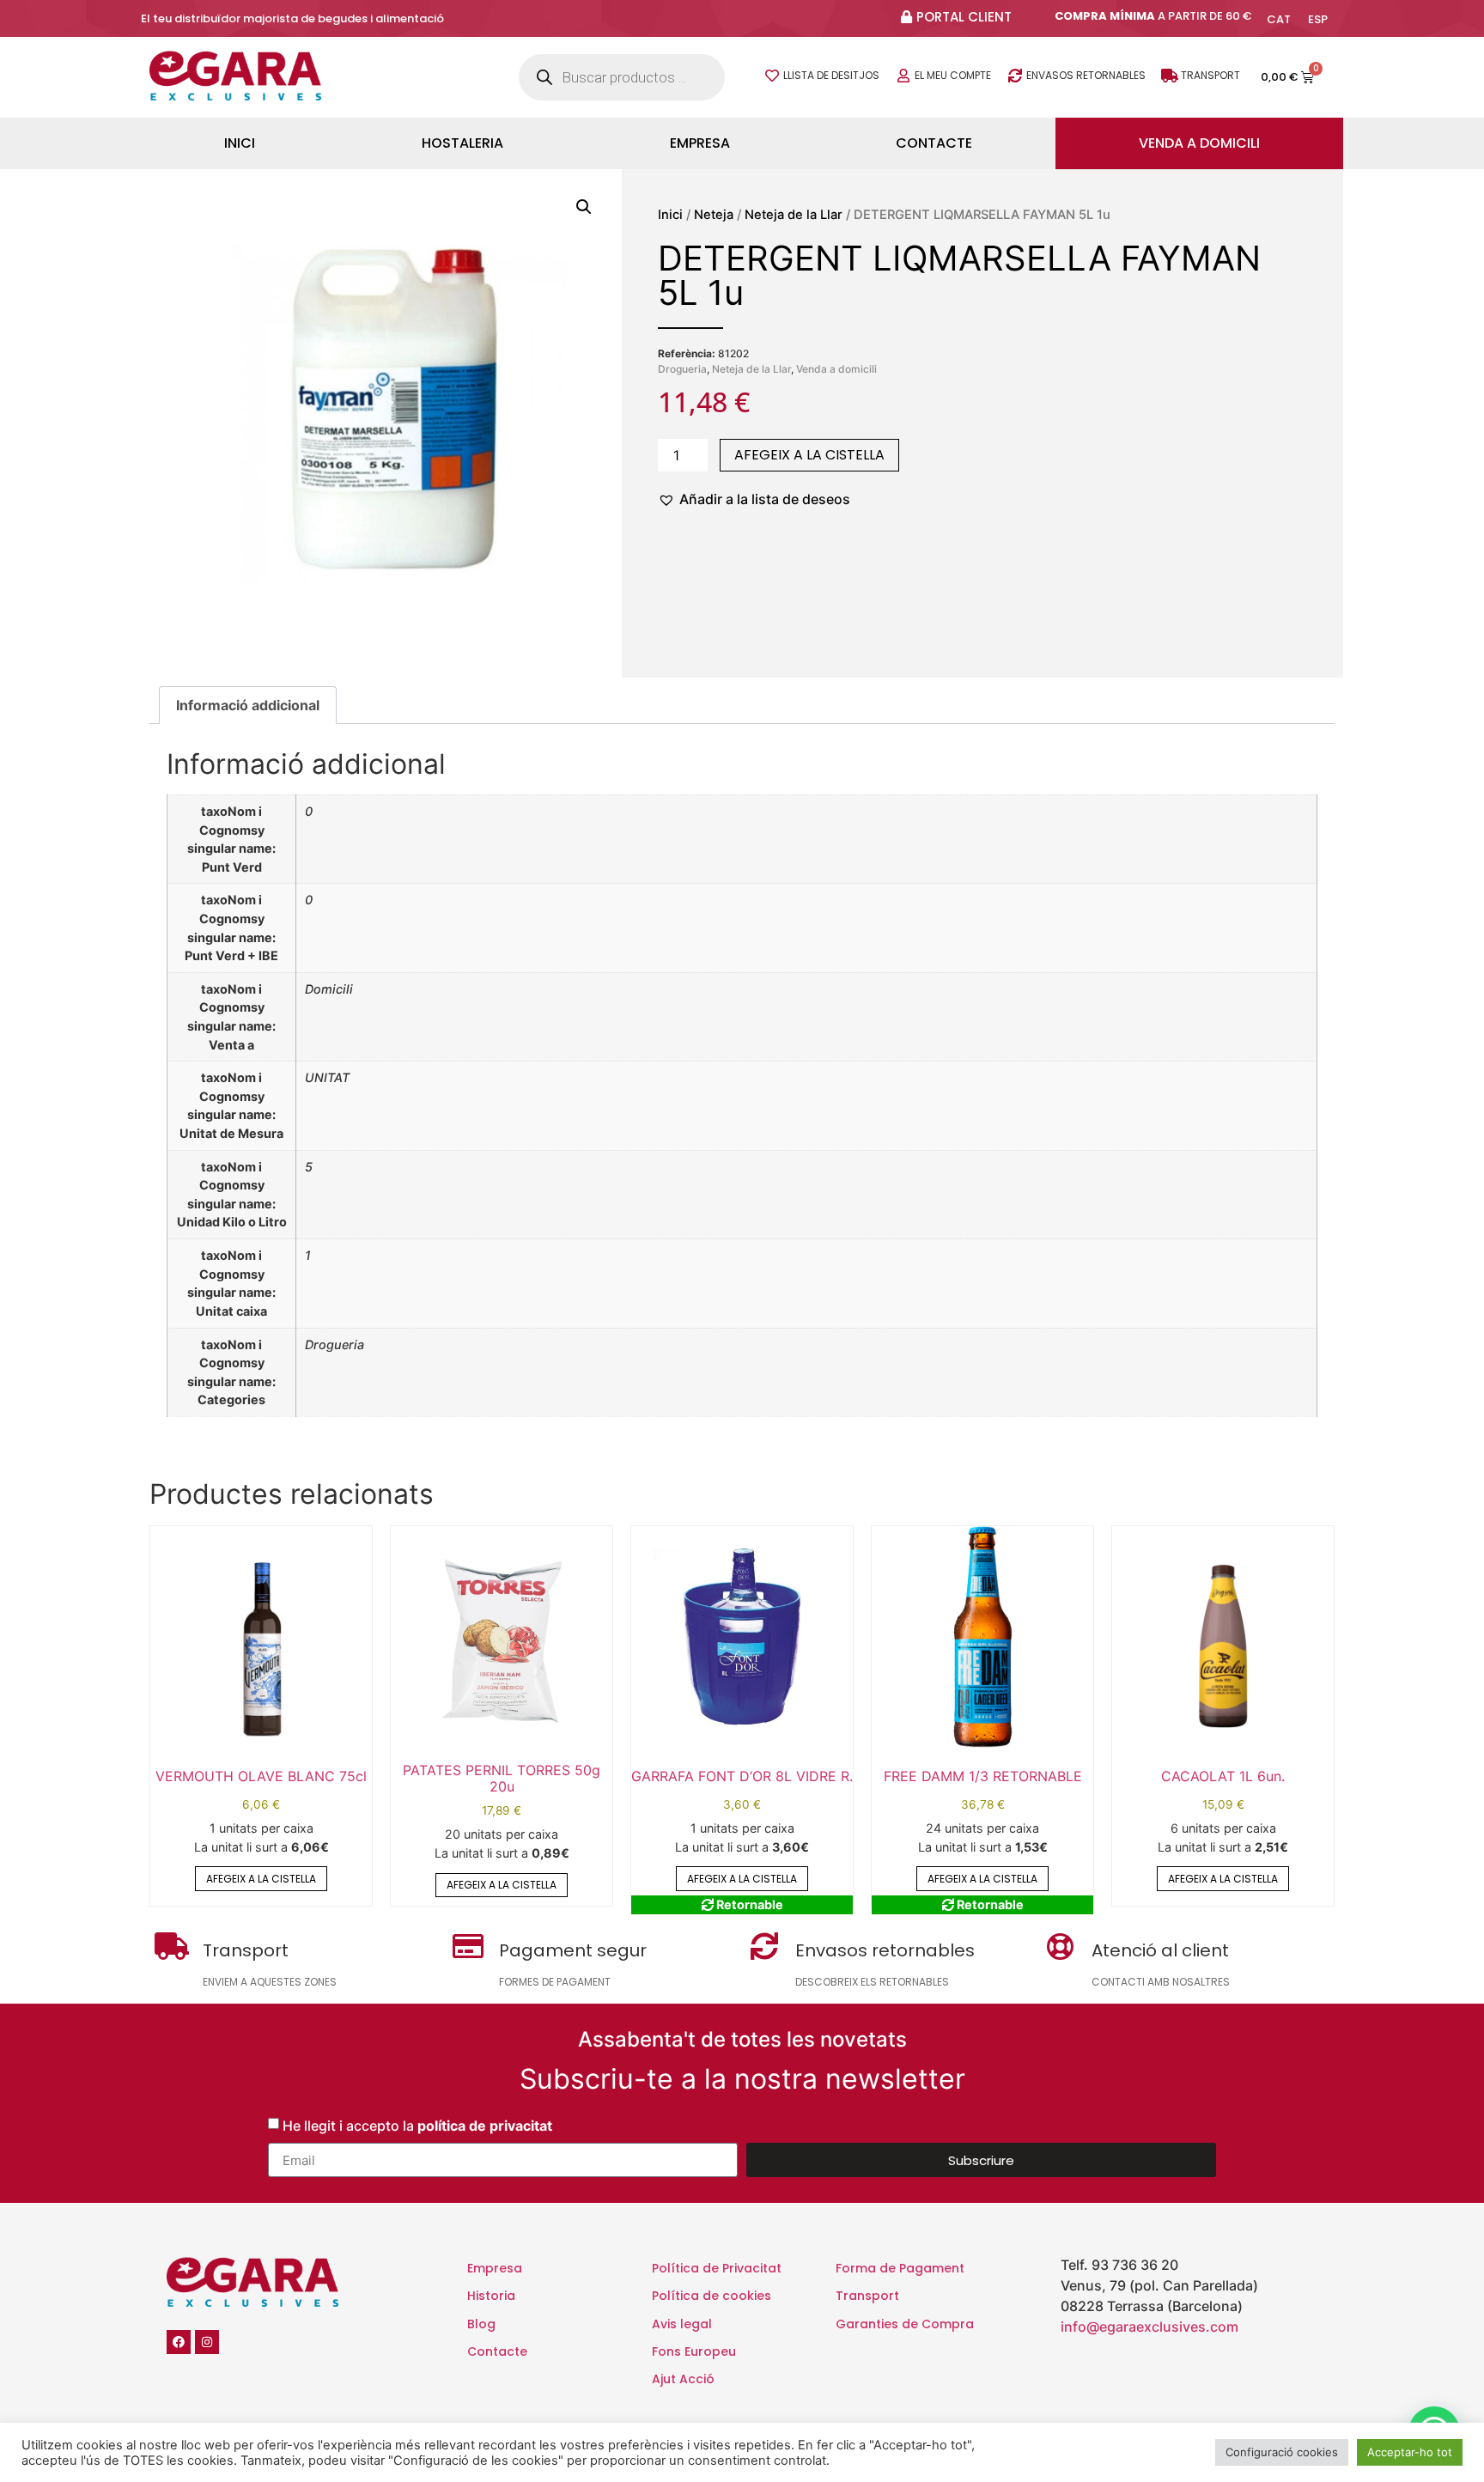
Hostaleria (462, 143)
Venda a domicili (1199, 143)
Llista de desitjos (831, 75)
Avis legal (682, 2324)
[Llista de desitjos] (772, 76)
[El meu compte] (903, 76)
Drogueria (682, 369)
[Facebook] (179, 2342)
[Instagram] (207, 2342)
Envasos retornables (1086, 75)
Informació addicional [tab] (248, 705)
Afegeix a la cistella (809, 455)
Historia (491, 2296)
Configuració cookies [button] (1282, 2452)
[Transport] (1170, 76)
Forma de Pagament (900, 2268)
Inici (240, 143)
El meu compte (953, 75)
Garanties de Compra (905, 2324)
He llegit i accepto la (417, 2126)
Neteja (714, 215)
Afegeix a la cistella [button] (261, 1879)
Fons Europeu (694, 2351)
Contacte (934, 143)
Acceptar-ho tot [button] (1410, 2452)
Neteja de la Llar (794, 215)
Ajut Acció (683, 2379)
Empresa (700, 143)
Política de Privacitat (717, 2268)
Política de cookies (712, 2296)
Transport (1210, 75)
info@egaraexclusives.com (1149, 2327)
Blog (481, 2324)
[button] (584, 207)
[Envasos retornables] (1015, 76)
